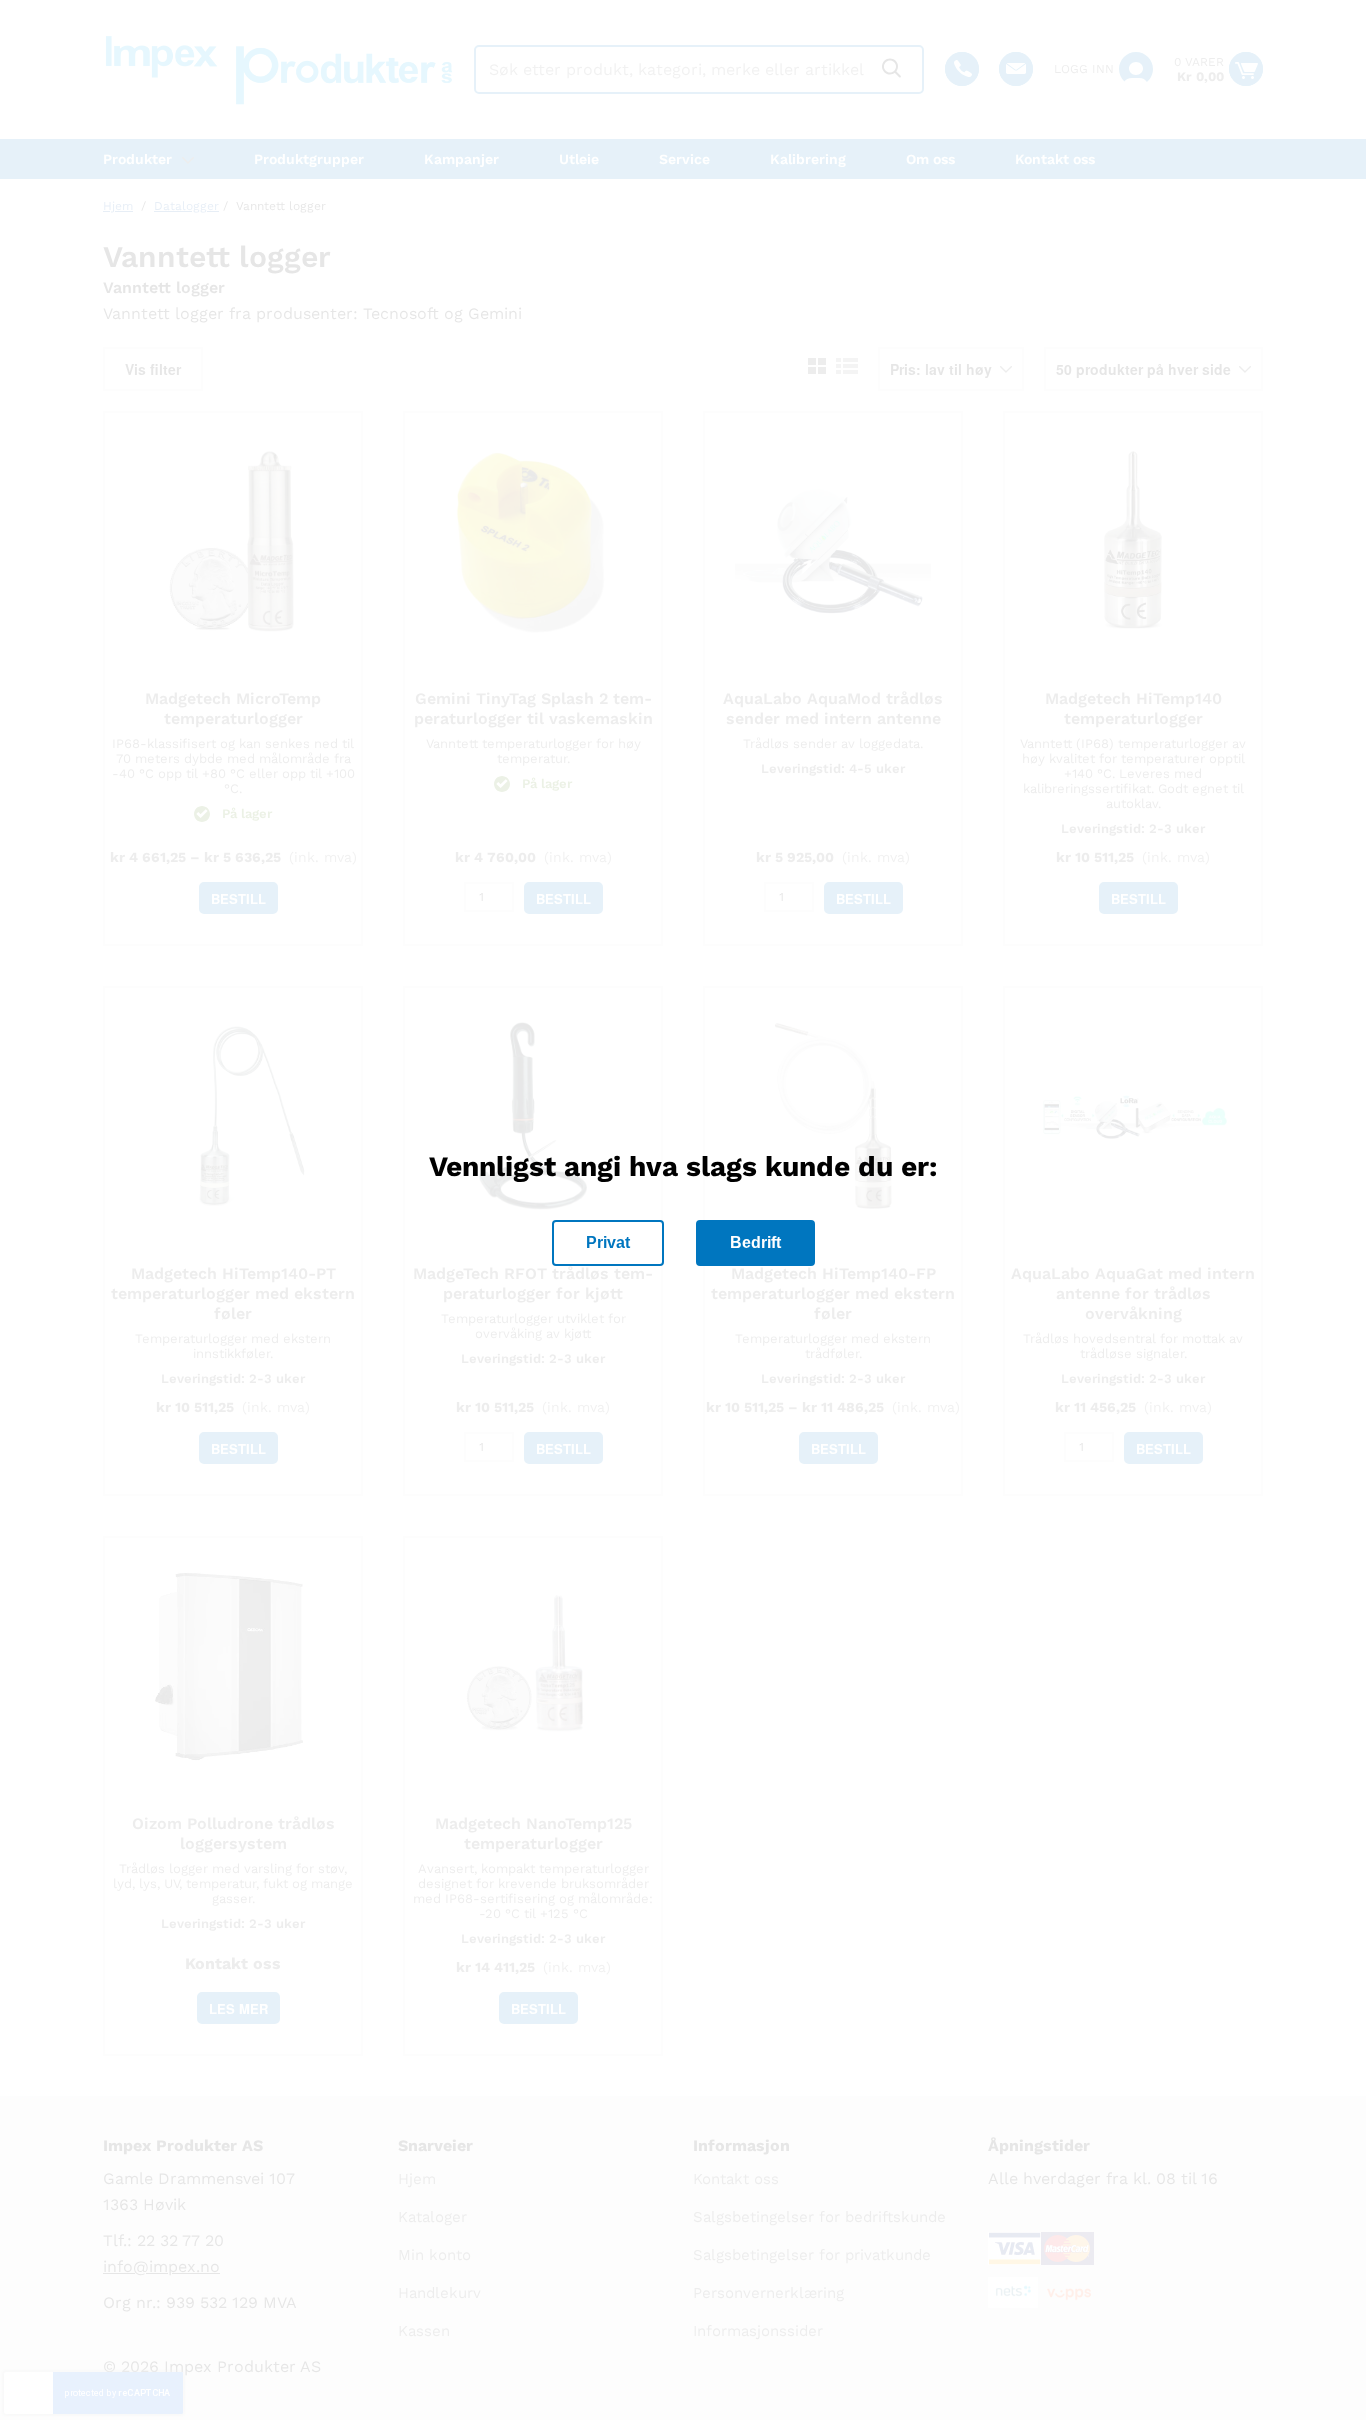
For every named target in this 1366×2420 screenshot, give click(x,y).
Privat (608, 1242)
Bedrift (755, 1242)
